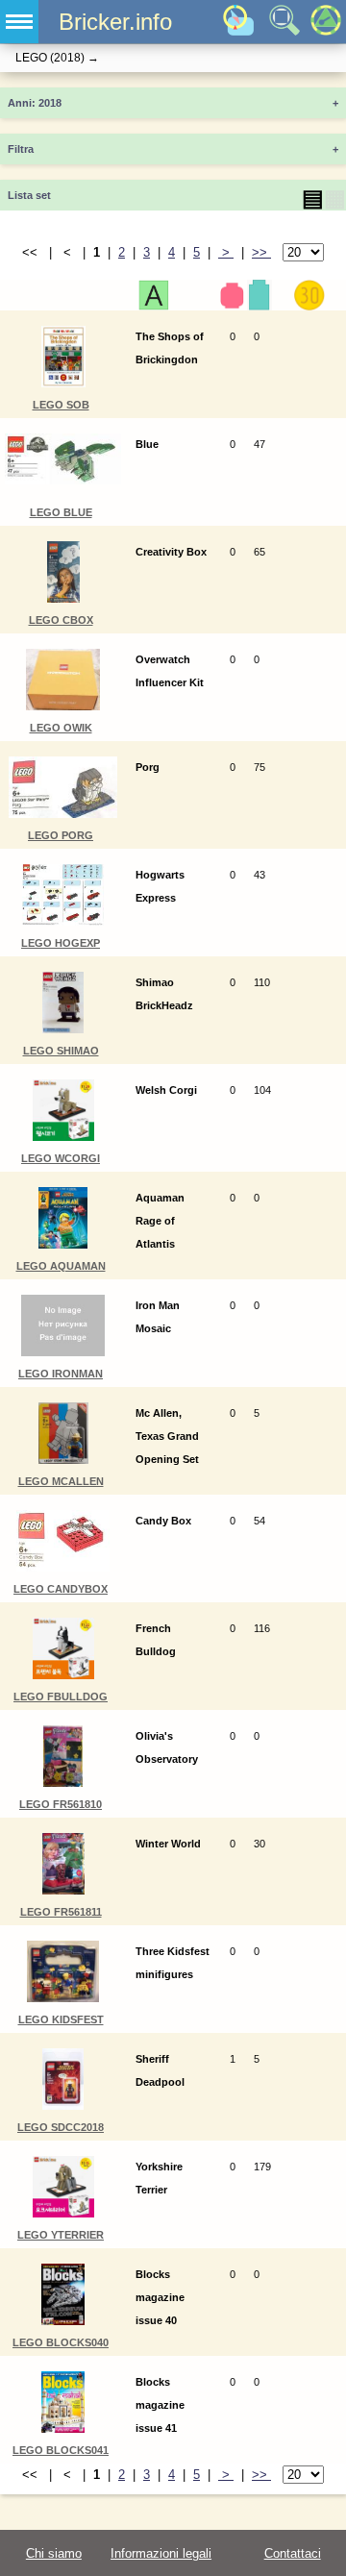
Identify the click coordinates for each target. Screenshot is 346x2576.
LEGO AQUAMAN (61, 1266)
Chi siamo (54, 2553)
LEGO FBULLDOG (61, 1697)
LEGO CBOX (61, 620)
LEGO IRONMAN (61, 1374)
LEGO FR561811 (61, 1912)
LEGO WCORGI (61, 1158)
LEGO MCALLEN (61, 1481)
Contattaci (293, 2553)
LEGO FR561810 (61, 1804)
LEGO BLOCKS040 (61, 2342)
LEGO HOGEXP (61, 943)
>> (261, 252)
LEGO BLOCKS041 (61, 2450)
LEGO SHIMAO (61, 1051)
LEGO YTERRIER (61, 2235)
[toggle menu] (19, 22)
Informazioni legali (161, 2553)
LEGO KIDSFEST (61, 2019)
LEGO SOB (61, 405)
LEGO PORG (61, 835)
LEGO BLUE (61, 512)
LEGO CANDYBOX (61, 1589)
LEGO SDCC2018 (61, 2127)
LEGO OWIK (61, 728)
